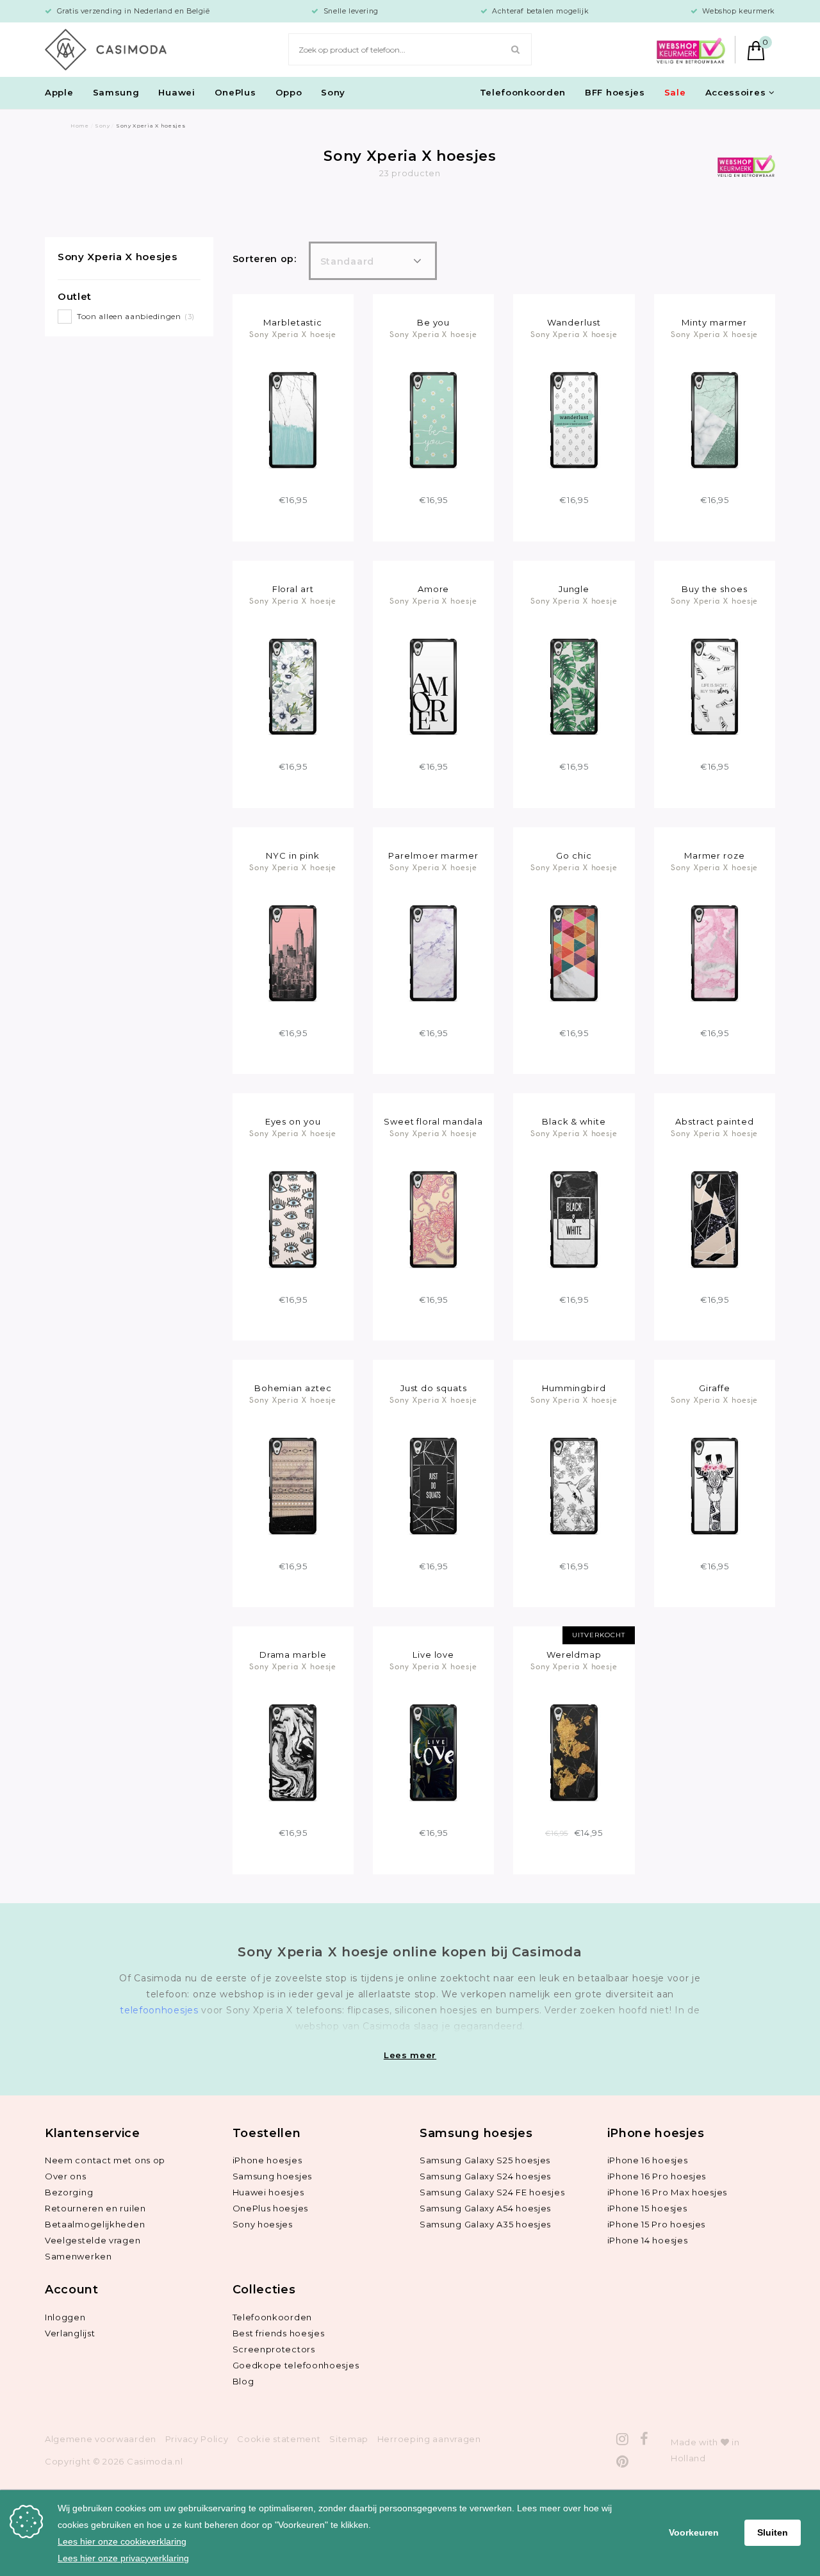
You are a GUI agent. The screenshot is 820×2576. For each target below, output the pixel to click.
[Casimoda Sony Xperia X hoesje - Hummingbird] (574, 1485)
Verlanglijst (70, 2333)
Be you (433, 322)
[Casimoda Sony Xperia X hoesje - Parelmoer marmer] (433, 952)
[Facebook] (644, 2439)
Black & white (574, 1121)
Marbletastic (293, 322)
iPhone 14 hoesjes (648, 2240)
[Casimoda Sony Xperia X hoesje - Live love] (433, 1752)
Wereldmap (574, 1655)
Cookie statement (279, 2439)
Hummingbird (574, 1388)
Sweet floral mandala (433, 1121)
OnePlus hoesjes (271, 2208)
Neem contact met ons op (105, 2160)
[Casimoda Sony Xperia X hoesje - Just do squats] (433, 1485)
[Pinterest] (623, 2462)
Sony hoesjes (263, 2224)
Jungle (574, 589)
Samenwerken (78, 2256)
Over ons (66, 2176)
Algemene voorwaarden (101, 2439)
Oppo (289, 92)
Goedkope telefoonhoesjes (296, 2365)
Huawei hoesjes (268, 2192)
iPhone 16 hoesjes (648, 2160)
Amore (434, 589)
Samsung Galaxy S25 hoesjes (485, 2160)
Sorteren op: (265, 259)
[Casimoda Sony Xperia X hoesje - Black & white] (574, 1219)
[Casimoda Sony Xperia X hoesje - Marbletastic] (292, 419)
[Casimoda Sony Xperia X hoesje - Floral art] (292, 686)
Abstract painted (715, 1121)
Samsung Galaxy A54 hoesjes (485, 2208)
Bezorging (69, 2192)
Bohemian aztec (293, 1388)
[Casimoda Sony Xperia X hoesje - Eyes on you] (292, 1219)
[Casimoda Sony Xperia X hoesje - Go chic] (574, 952)
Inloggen (65, 2317)
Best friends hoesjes (279, 2333)
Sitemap (349, 2439)
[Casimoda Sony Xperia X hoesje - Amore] (433, 686)
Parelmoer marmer (433, 855)
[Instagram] (623, 2439)
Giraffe (714, 1388)
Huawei (176, 92)
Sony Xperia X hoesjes (118, 257)
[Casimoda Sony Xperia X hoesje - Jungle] (574, 686)
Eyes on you (293, 1121)
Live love (433, 1655)
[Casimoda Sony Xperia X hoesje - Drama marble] (292, 1752)
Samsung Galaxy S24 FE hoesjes (492, 2192)
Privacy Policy (197, 2439)
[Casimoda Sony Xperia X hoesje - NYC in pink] (292, 952)
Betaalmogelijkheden (95, 2224)
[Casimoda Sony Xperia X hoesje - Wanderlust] (574, 419)
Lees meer (410, 2055)
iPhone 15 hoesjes (647, 2208)
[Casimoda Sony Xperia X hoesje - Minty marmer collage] (715, 419)
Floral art (293, 589)
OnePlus (235, 92)
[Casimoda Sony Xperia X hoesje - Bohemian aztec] (292, 1485)
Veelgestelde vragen (93, 2240)
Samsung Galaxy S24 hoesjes (485, 2176)
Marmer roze (715, 855)
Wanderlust (574, 322)
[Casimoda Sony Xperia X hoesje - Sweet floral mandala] (433, 1219)
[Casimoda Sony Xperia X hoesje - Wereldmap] (574, 1752)
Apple (59, 92)
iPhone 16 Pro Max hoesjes (668, 2192)
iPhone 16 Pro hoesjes (657, 2176)
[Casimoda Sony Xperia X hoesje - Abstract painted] (715, 1219)
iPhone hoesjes (267, 2160)
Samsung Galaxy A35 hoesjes (485, 2224)
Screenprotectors (274, 2349)
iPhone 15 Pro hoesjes (657, 2224)
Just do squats (434, 1388)
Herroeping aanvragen (429, 2439)
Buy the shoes (715, 589)
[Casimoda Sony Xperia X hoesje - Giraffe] (715, 1485)
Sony (333, 92)
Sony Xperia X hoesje (293, 334)
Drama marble (293, 1655)
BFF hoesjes (615, 92)
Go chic (574, 855)
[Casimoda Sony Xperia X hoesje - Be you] (433, 419)
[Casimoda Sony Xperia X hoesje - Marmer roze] (715, 952)
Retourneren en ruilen (95, 2208)
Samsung (116, 92)
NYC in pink (293, 855)
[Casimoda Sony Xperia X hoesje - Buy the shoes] (715, 686)
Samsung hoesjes (273, 2176)
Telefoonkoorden (523, 92)
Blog (243, 2381)
